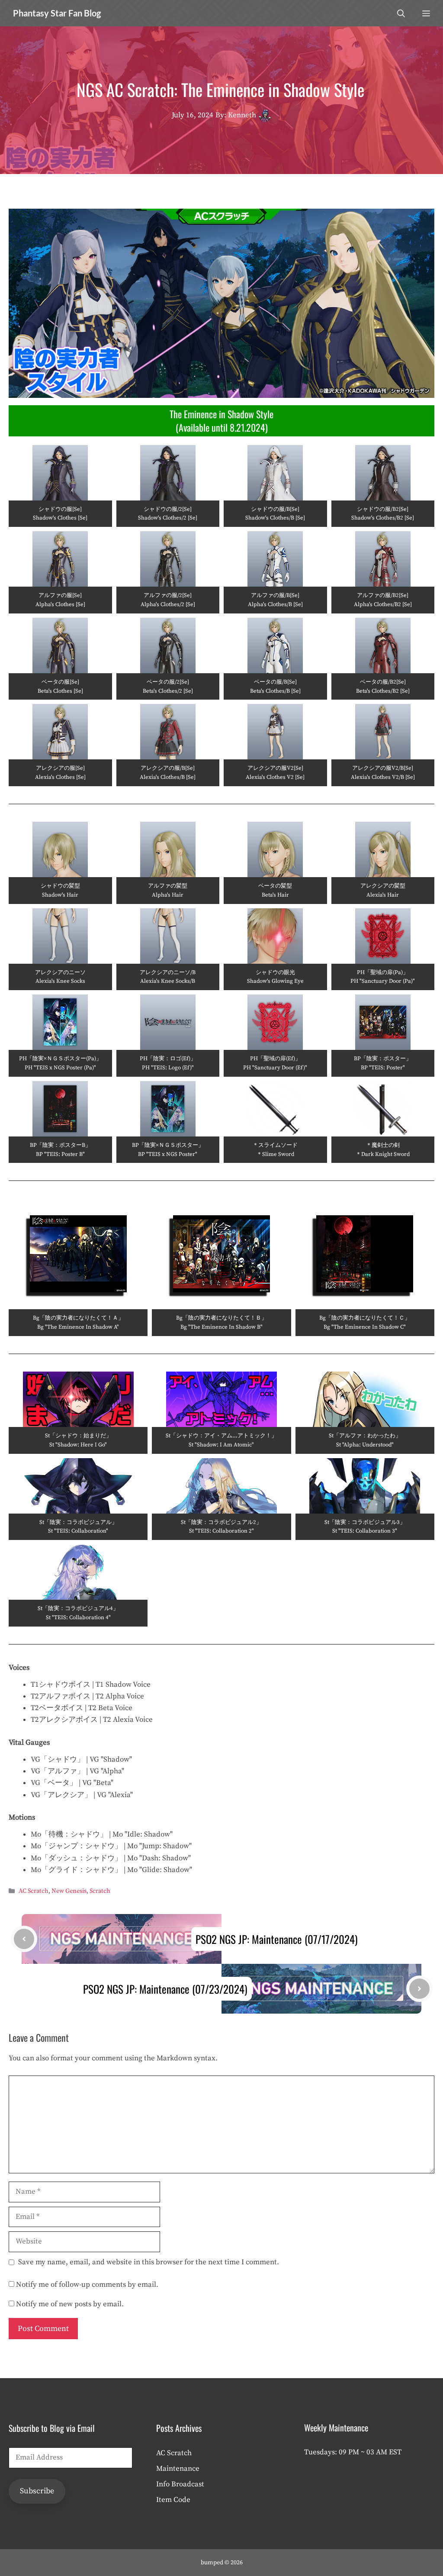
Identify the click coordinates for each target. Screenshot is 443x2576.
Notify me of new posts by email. (70, 2304)
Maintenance (178, 2469)
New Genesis (69, 1892)
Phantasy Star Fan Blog (57, 13)
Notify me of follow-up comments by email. (87, 2285)
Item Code (173, 2500)
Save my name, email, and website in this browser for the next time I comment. (149, 2262)
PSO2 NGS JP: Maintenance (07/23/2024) (165, 1989)
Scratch (100, 1892)
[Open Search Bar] (401, 13)
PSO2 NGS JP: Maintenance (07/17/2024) (277, 1939)
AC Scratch (34, 1892)
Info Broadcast (180, 2484)
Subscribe (37, 2491)
